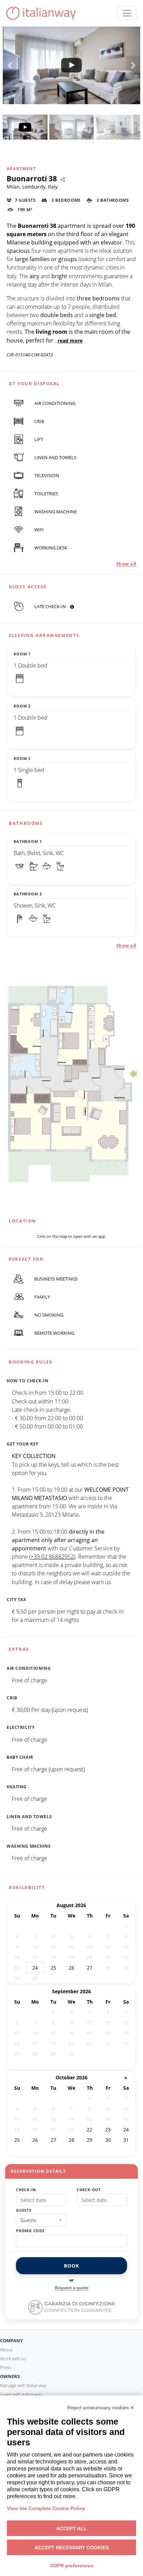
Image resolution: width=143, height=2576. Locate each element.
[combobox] (41, 2220)
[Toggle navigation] (127, 13)
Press (6, 2367)
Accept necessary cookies (72, 2548)
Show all (126, 564)
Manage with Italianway (23, 2385)
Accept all (71, 2528)
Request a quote (72, 2288)
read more (70, 341)
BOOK (71, 2266)
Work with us (13, 2359)
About (6, 2350)
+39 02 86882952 (52, 1557)
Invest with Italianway (21, 2394)
